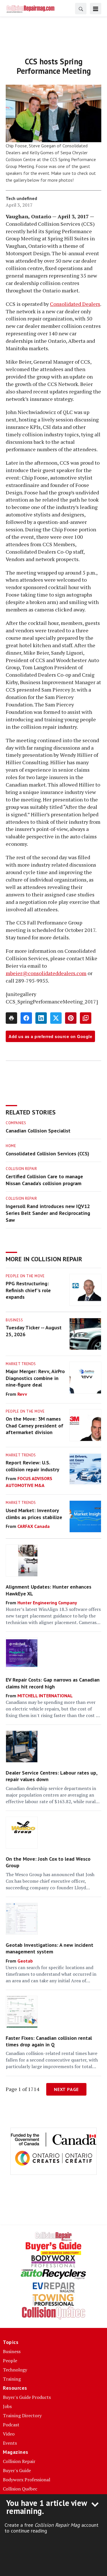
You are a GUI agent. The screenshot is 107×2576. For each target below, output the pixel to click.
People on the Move (25, 1276)
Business (14, 1320)
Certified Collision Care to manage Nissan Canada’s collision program (44, 1180)
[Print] (11, 1018)
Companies (16, 1123)
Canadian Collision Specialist (38, 1131)
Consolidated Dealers (75, 304)
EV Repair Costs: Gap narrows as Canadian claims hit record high (53, 1683)
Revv (22, 1394)
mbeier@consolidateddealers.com (46, 973)
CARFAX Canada (34, 1526)
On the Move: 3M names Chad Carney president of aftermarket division (35, 1425)
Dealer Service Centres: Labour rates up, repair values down (52, 1776)
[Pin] (71, 1018)
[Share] (26, 1018)
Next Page (66, 2089)
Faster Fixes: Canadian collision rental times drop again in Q (49, 2041)
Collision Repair (21, 1169)
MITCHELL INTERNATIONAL (45, 1696)
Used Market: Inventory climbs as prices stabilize (34, 1514)
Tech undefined (21, 198)
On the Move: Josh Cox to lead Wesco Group (48, 1862)
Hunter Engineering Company (47, 1603)
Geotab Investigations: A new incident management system (50, 1948)
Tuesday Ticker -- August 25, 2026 (34, 1331)
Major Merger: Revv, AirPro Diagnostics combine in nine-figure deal (35, 1378)
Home (11, 1146)
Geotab (25, 1961)
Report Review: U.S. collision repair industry (33, 1466)
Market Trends (21, 1364)
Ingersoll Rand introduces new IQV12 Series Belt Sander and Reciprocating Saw (48, 1213)
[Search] (81, 9)
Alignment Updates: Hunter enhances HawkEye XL (49, 1590)
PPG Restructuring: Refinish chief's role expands (28, 1290)
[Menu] (96, 9)
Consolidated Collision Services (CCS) (48, 1154)
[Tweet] (56, 1018)
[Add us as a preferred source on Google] (86, 1018)
